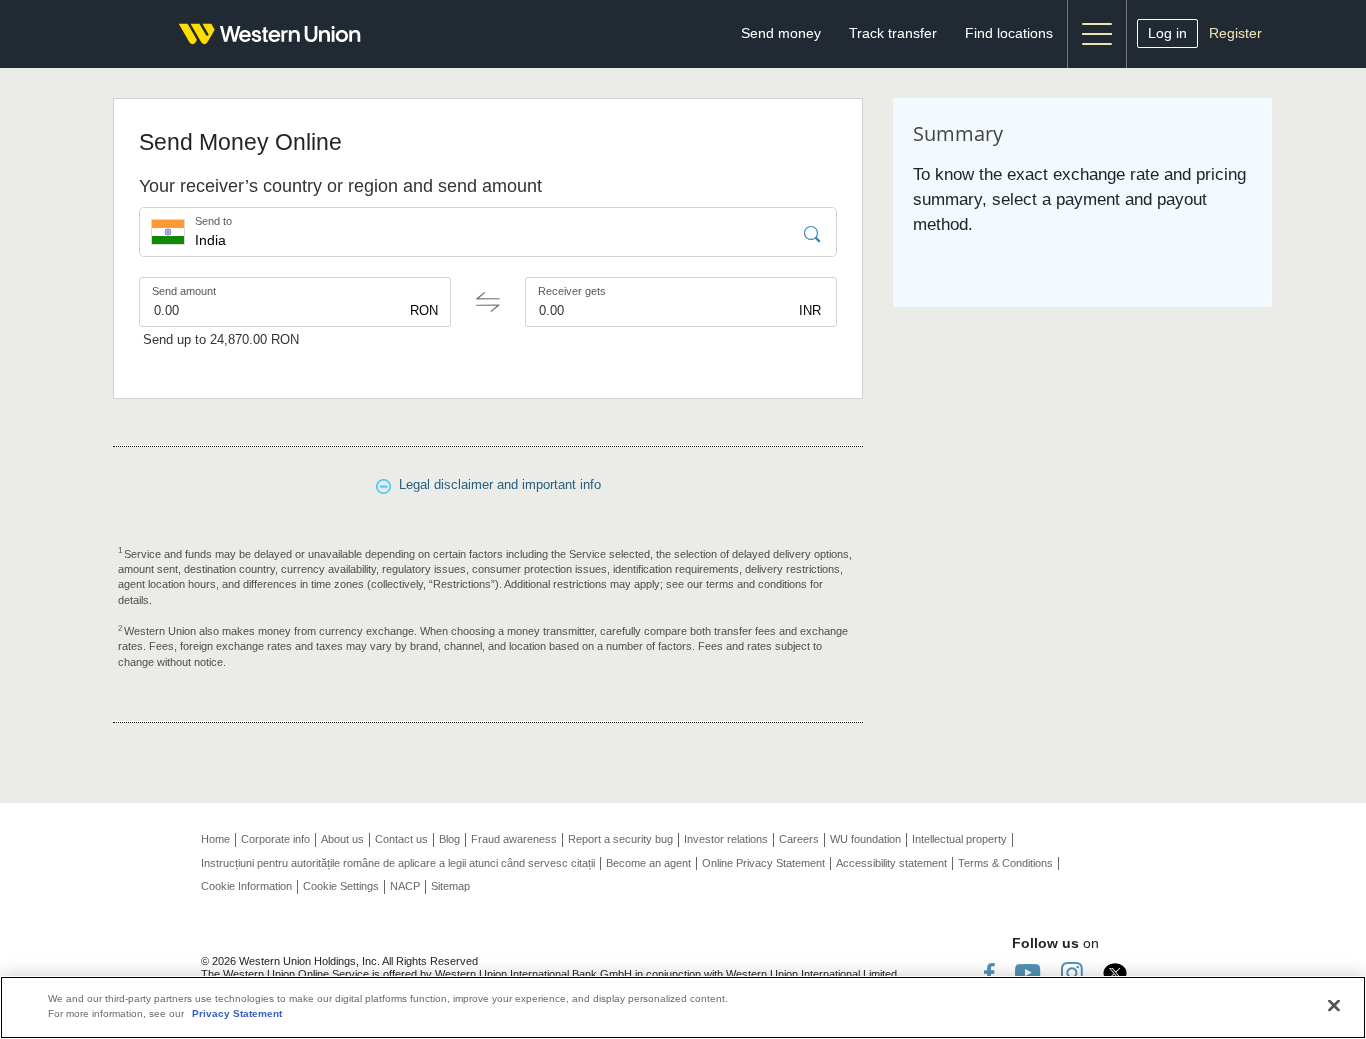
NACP (405, 886)
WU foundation (865, 839)
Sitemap (450, 886)
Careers (799, 839)
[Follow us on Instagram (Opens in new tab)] (1072, 972)
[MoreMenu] (1097, 34)
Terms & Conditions (1005, 863)
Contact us (401, 839)
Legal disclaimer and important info (496, 484)
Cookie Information (246, 886)
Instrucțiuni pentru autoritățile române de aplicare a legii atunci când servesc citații (398, 863)
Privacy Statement (237, 1013)
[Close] (1334, 1006)
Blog (449, 839)
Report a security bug (620, 839)
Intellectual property (959, 839)
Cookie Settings (341, 886)
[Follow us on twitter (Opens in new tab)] (1115, 972)
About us (342, 839)
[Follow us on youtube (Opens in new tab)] (1028, 972)
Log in (1167, 33)
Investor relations (726, 839)
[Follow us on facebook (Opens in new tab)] (989, 972)
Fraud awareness (514, 839)
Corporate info (275, 839)
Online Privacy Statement (763, 863)
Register (1235, 33)
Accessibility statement (891, 863)
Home (215, 839)
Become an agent (648, 863)
